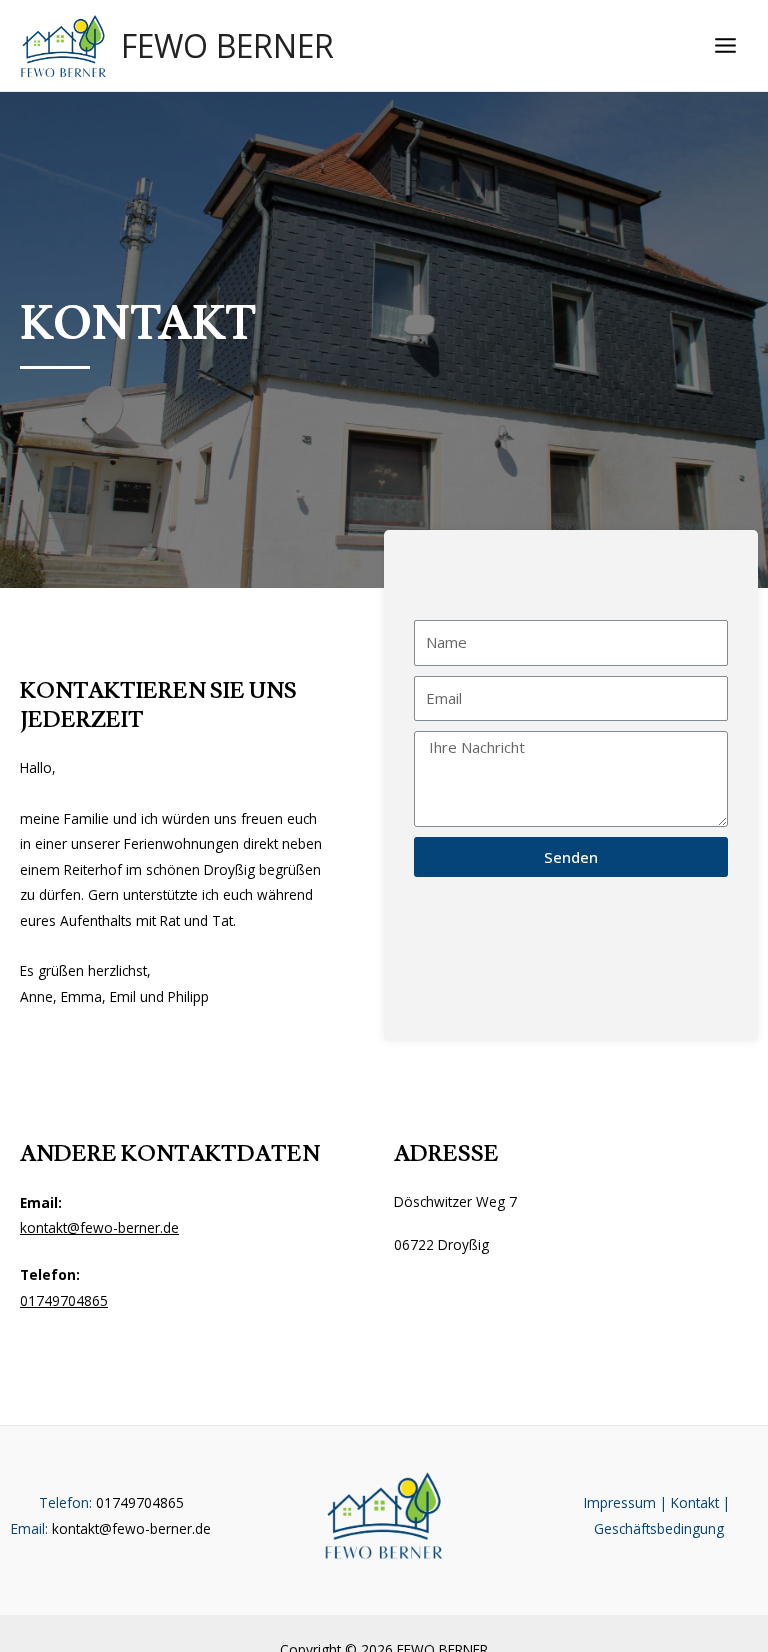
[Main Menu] (726, 46)
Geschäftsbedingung (659, 1528)
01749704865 (64, 1300)
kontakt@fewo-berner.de (99, 1227)
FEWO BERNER (227, 45)
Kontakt (695, 1502)
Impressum (620, 1502)
